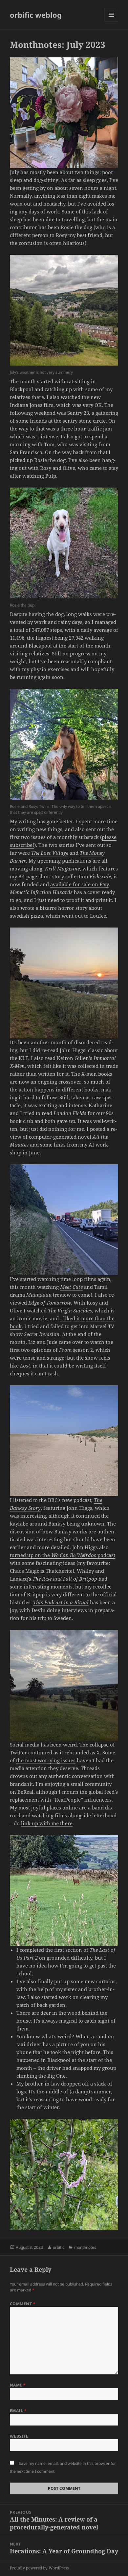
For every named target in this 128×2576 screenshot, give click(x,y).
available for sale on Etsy (79, 884)
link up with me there (47, 1823)
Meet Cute (71, 1287)
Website (19, 2436)
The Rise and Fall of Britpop (65, 1579)
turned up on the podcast (63, 1555)
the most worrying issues (46, 1760)
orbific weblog (36, 15)
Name (18, 2385)
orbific (59, 2247)
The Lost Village (50, 853)
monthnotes (85, 2247)
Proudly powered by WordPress (39, 2568)
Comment (23, 2304)
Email (18, 2411)
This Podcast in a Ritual (61, 1602)
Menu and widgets (111, 21)
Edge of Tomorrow (50, 1303)
